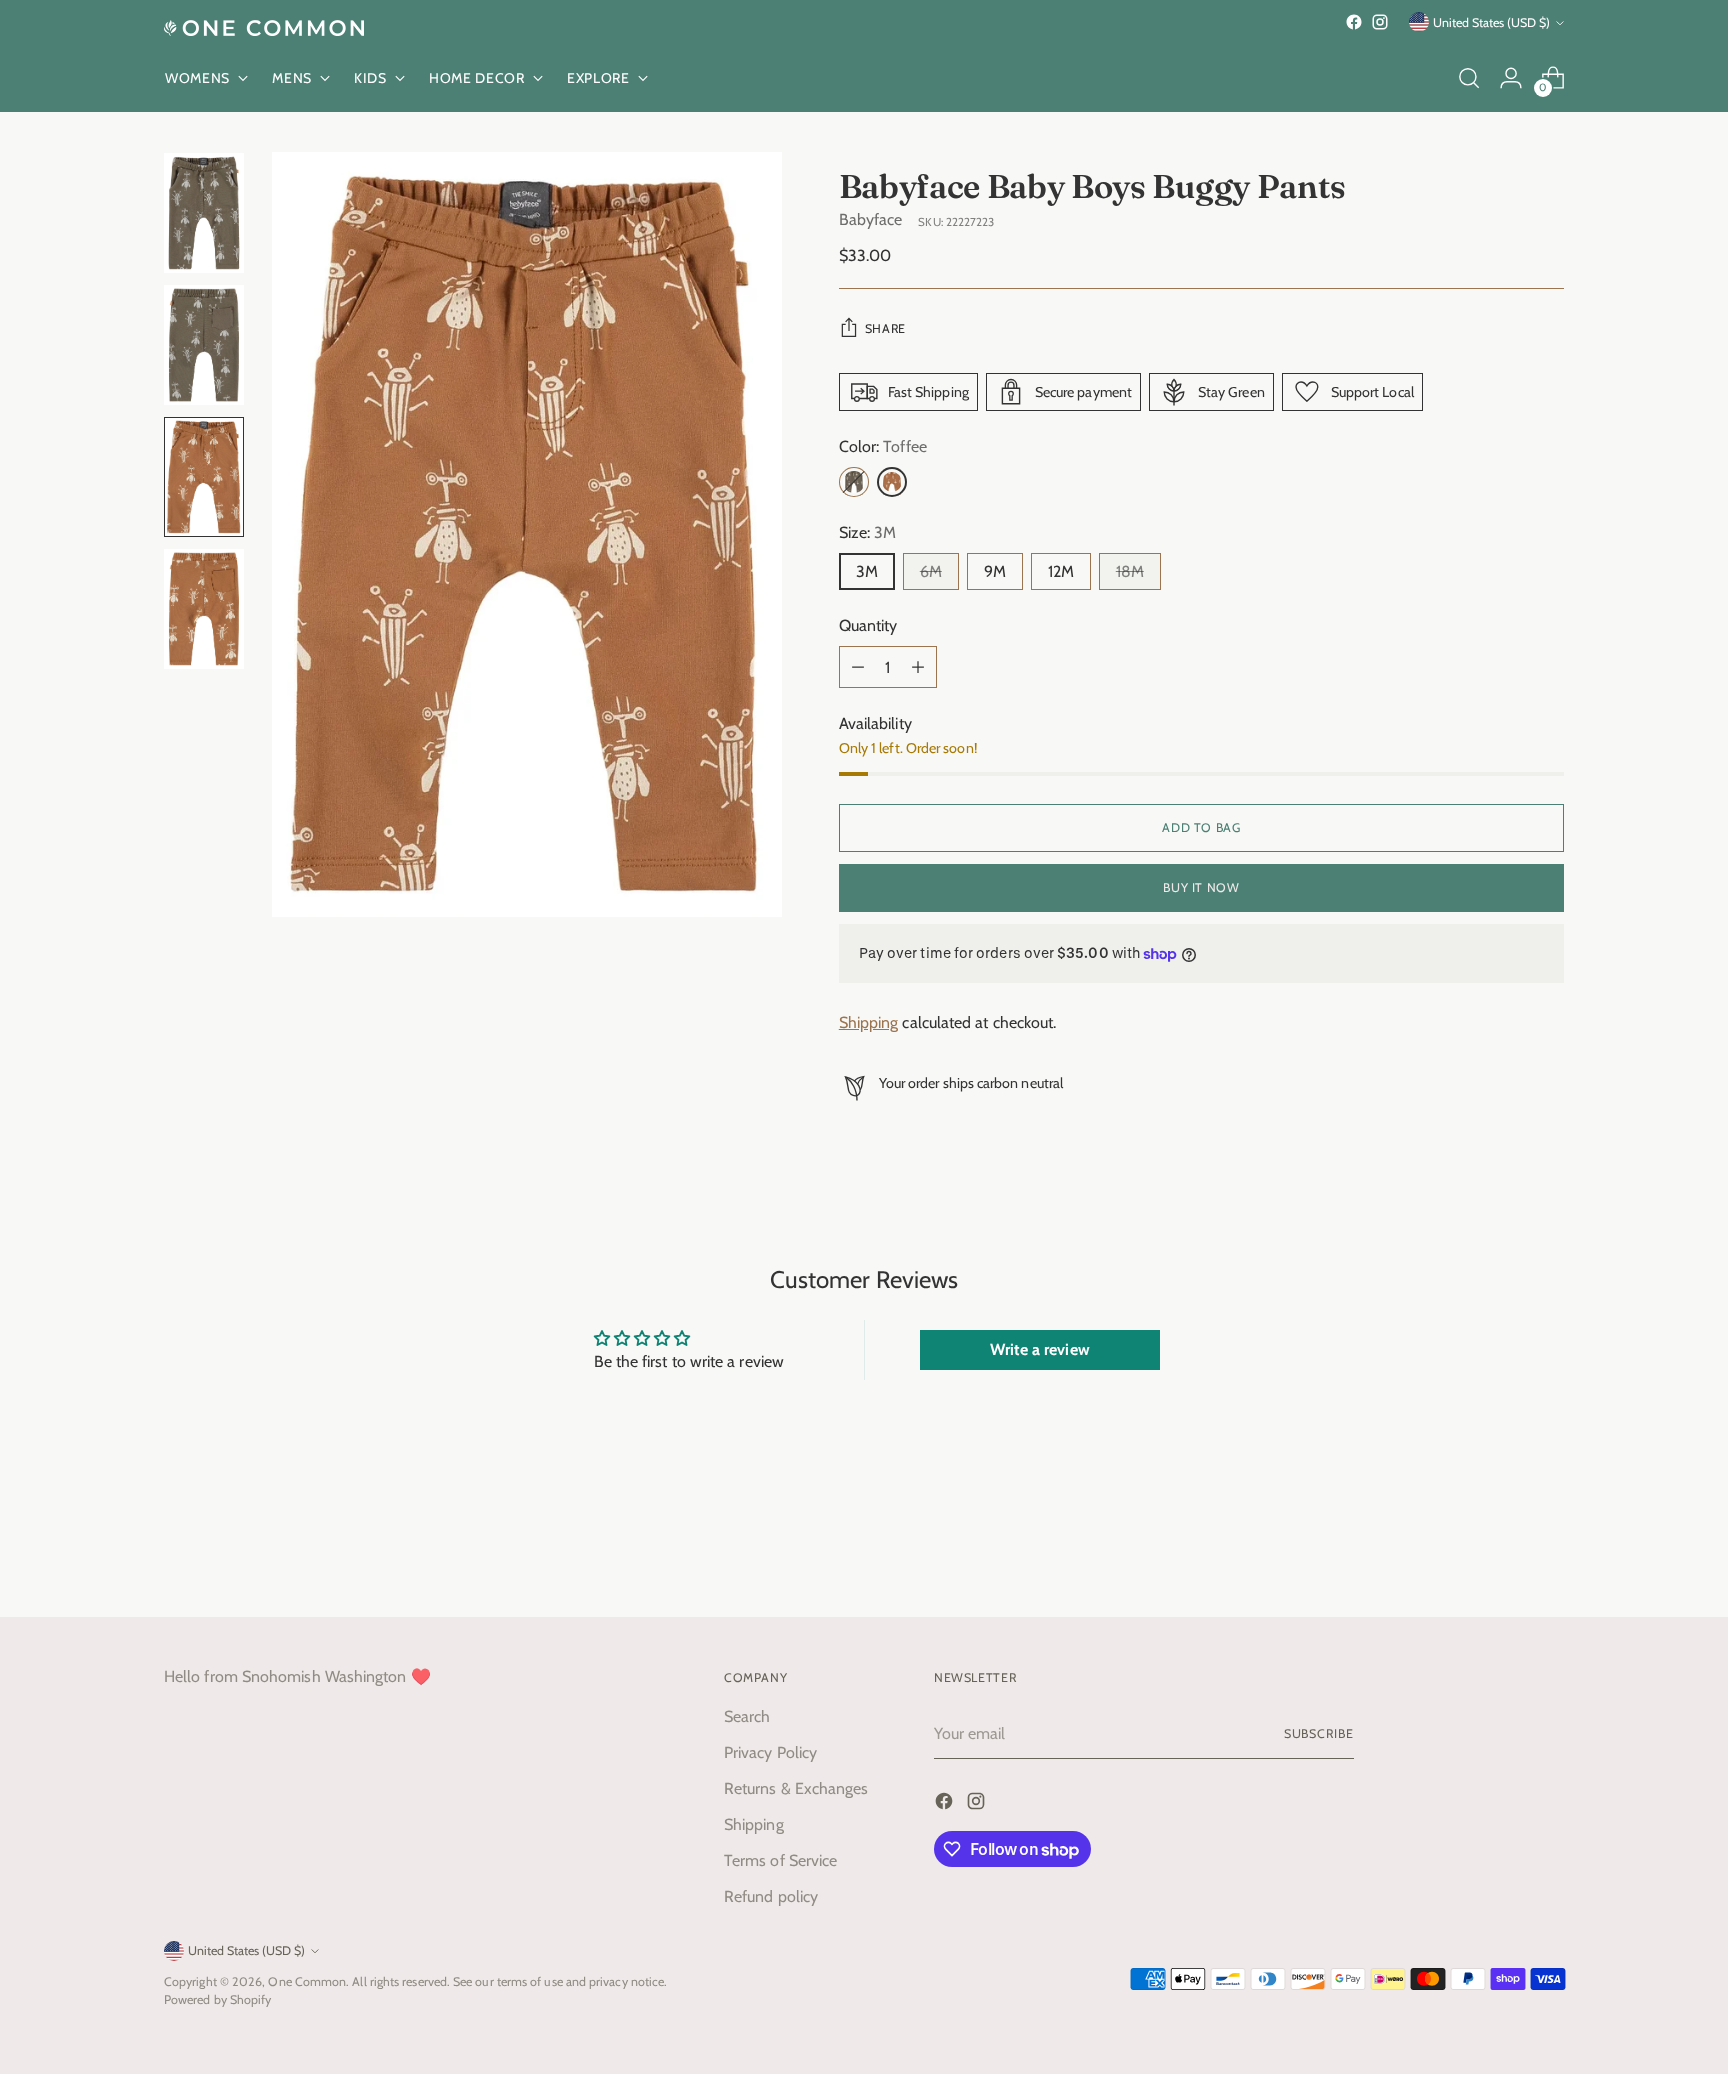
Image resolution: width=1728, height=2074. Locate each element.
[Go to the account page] (1511, 78)
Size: (868, 532)
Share (885, 328)
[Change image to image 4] (204, 609)
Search (747, 1716)
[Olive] (854, 482)
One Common (307, 1981)
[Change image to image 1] (204, 213)
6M (931, 571)
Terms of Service (780, 1860)
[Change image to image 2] (204, 345)
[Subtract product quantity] (858, 667)
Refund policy (771, 1896)
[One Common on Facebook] (1354, 22)
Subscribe (1319, 1733)
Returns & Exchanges (796, 1788)
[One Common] (264, 28)
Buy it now (1201, 887)
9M (995, 571)
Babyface (871, 219)
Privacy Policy (770, 1752)
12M (1061, 571)
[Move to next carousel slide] (1547, 1548)
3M (867, 571)
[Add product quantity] (918, 667)
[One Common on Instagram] (1380, 22)
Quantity (868, 625)
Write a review (1040, 1349)
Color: (883, 446)
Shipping (869, 1022)
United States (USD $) (1491, 22)
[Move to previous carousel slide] (1501, 1549)
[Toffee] (892, 482)
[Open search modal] (1469, 78)
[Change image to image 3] (204, 477)
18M (1130, 571)
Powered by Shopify (217, 1999)
